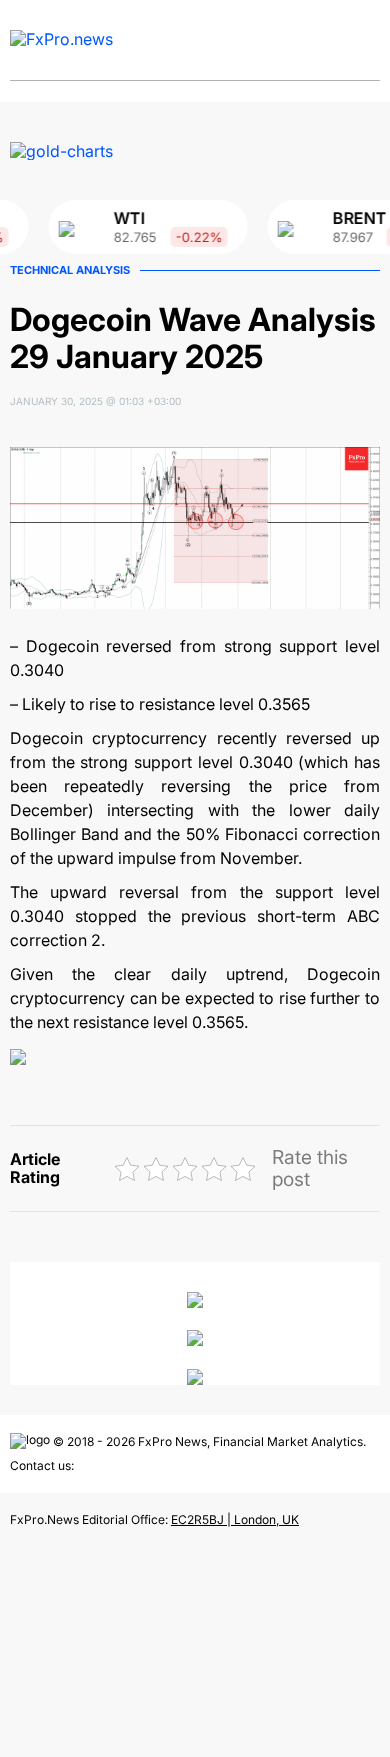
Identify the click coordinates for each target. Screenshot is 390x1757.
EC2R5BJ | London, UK (235, 1519)
